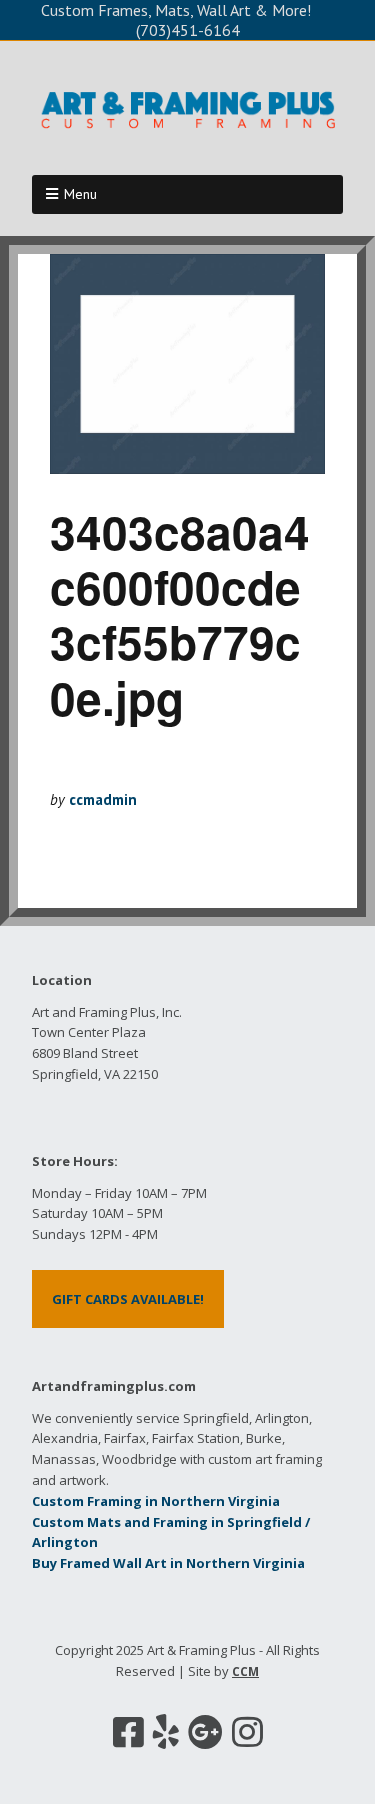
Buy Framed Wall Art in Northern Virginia (168, 1563)
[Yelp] (166, 1732)
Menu (80, 194)
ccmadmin (103, 799)
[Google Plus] (205, 1732)
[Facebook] (128, 1732)
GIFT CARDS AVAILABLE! (128, 1299)
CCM (245, 1671)
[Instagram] (247, 1732)
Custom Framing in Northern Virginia (156, 1501)
